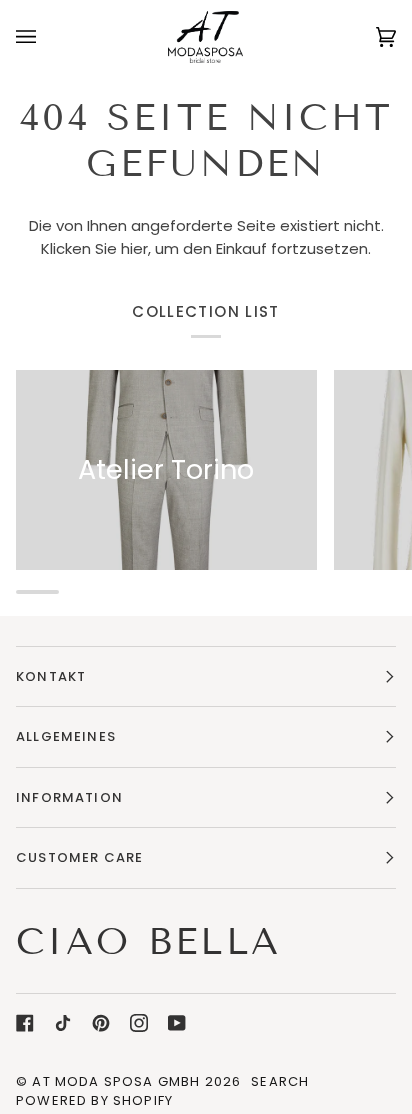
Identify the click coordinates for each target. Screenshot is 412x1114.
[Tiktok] (63, 1023)
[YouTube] (177, 1023)
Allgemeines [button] (66, 736)
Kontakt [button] (51, 676)
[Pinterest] (101, 1023)
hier (134, 248)
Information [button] (69, 797)
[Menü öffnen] (46, 36)
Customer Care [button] (79, 857)
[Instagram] (139, 1023)
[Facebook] (25, 1023)
